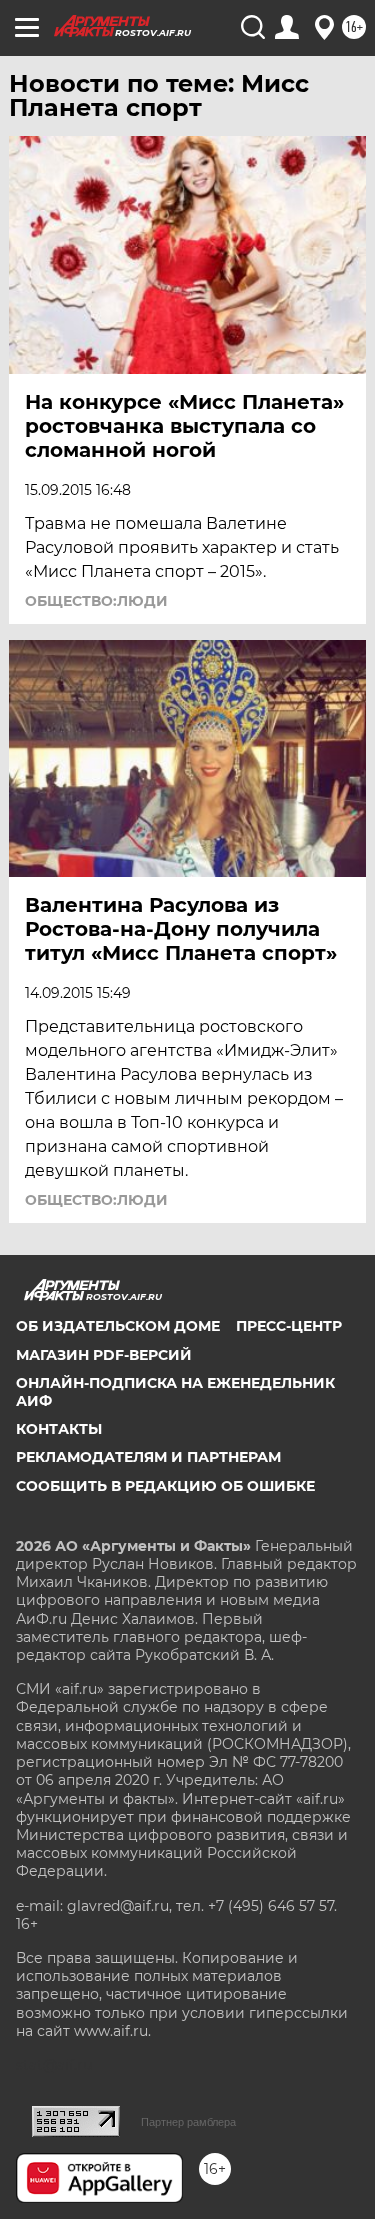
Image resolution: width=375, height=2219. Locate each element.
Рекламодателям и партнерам (148, 1457)
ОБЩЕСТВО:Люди (96, 601)
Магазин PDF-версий (104, 1355)
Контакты (59, 1429)
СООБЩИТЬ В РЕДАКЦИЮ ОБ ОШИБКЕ (165, 1486)
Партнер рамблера (188, 2122)
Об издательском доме (118, 1326)
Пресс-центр (289, 1326)
